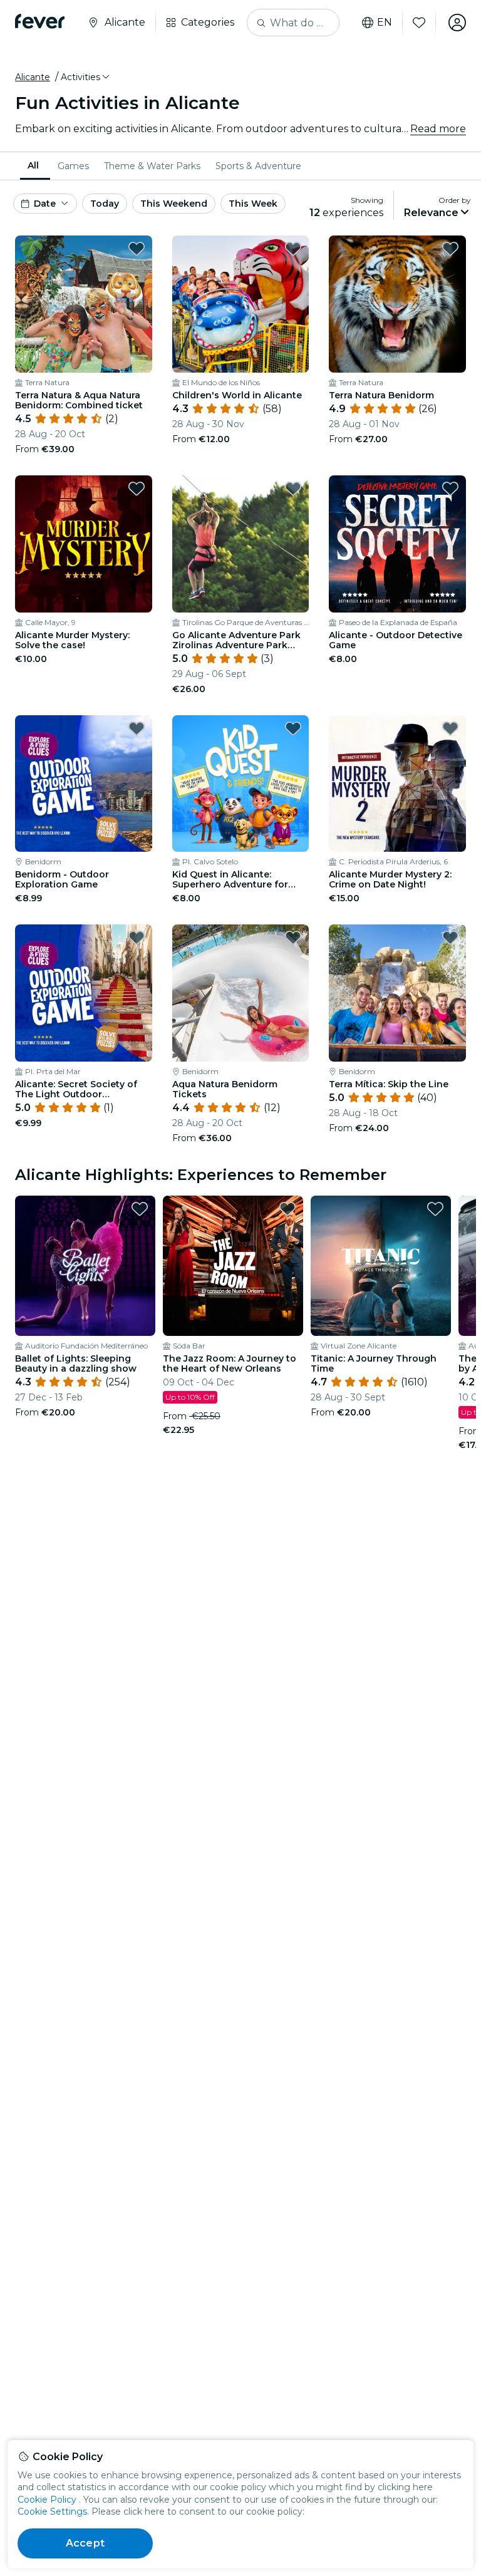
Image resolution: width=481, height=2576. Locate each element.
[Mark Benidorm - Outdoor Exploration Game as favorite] (137, 728)
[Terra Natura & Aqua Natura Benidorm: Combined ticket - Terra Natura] (84, 304)
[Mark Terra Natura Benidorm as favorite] (450, 249)
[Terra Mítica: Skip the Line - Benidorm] (397, 993)
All (33, 165)
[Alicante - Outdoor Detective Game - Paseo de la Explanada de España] (397, 544)
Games (73, 166)
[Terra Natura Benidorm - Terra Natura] (397, 304)
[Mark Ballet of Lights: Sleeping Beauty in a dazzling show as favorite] (140, 1209)
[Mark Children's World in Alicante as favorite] (293, 249)
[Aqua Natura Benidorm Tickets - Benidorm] (241, 993)
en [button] (385, 23)
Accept (85, 2543)
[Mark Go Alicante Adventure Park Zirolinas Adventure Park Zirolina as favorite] (293, 489)
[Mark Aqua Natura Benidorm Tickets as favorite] (293, 938)
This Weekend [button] (174, 204)
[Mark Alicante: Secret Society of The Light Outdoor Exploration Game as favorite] (137, 938)
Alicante (33, 77)
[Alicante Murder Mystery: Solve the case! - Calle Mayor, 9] (84, 544)
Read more (438, 129)
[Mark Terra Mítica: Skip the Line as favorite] (450, 938)
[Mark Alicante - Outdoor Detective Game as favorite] (450, 489)
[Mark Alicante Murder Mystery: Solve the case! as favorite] (137, 489)
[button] (86, 77)
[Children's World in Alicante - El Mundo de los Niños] (241, 304)
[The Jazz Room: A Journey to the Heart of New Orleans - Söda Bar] (233, 1266)
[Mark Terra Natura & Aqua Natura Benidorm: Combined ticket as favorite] (137, 249)
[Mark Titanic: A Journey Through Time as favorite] (435, 1209)
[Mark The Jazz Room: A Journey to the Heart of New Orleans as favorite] (287, 1209)
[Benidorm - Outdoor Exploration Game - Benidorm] (84, 784)
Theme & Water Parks (152, 166)
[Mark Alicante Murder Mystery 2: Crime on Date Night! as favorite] (450, 728)
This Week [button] (253, 204)
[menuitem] (35, 166)
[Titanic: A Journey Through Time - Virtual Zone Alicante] (381, 1266)
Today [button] (105, 204)
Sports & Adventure (258, 166)
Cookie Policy (47, 2500)
